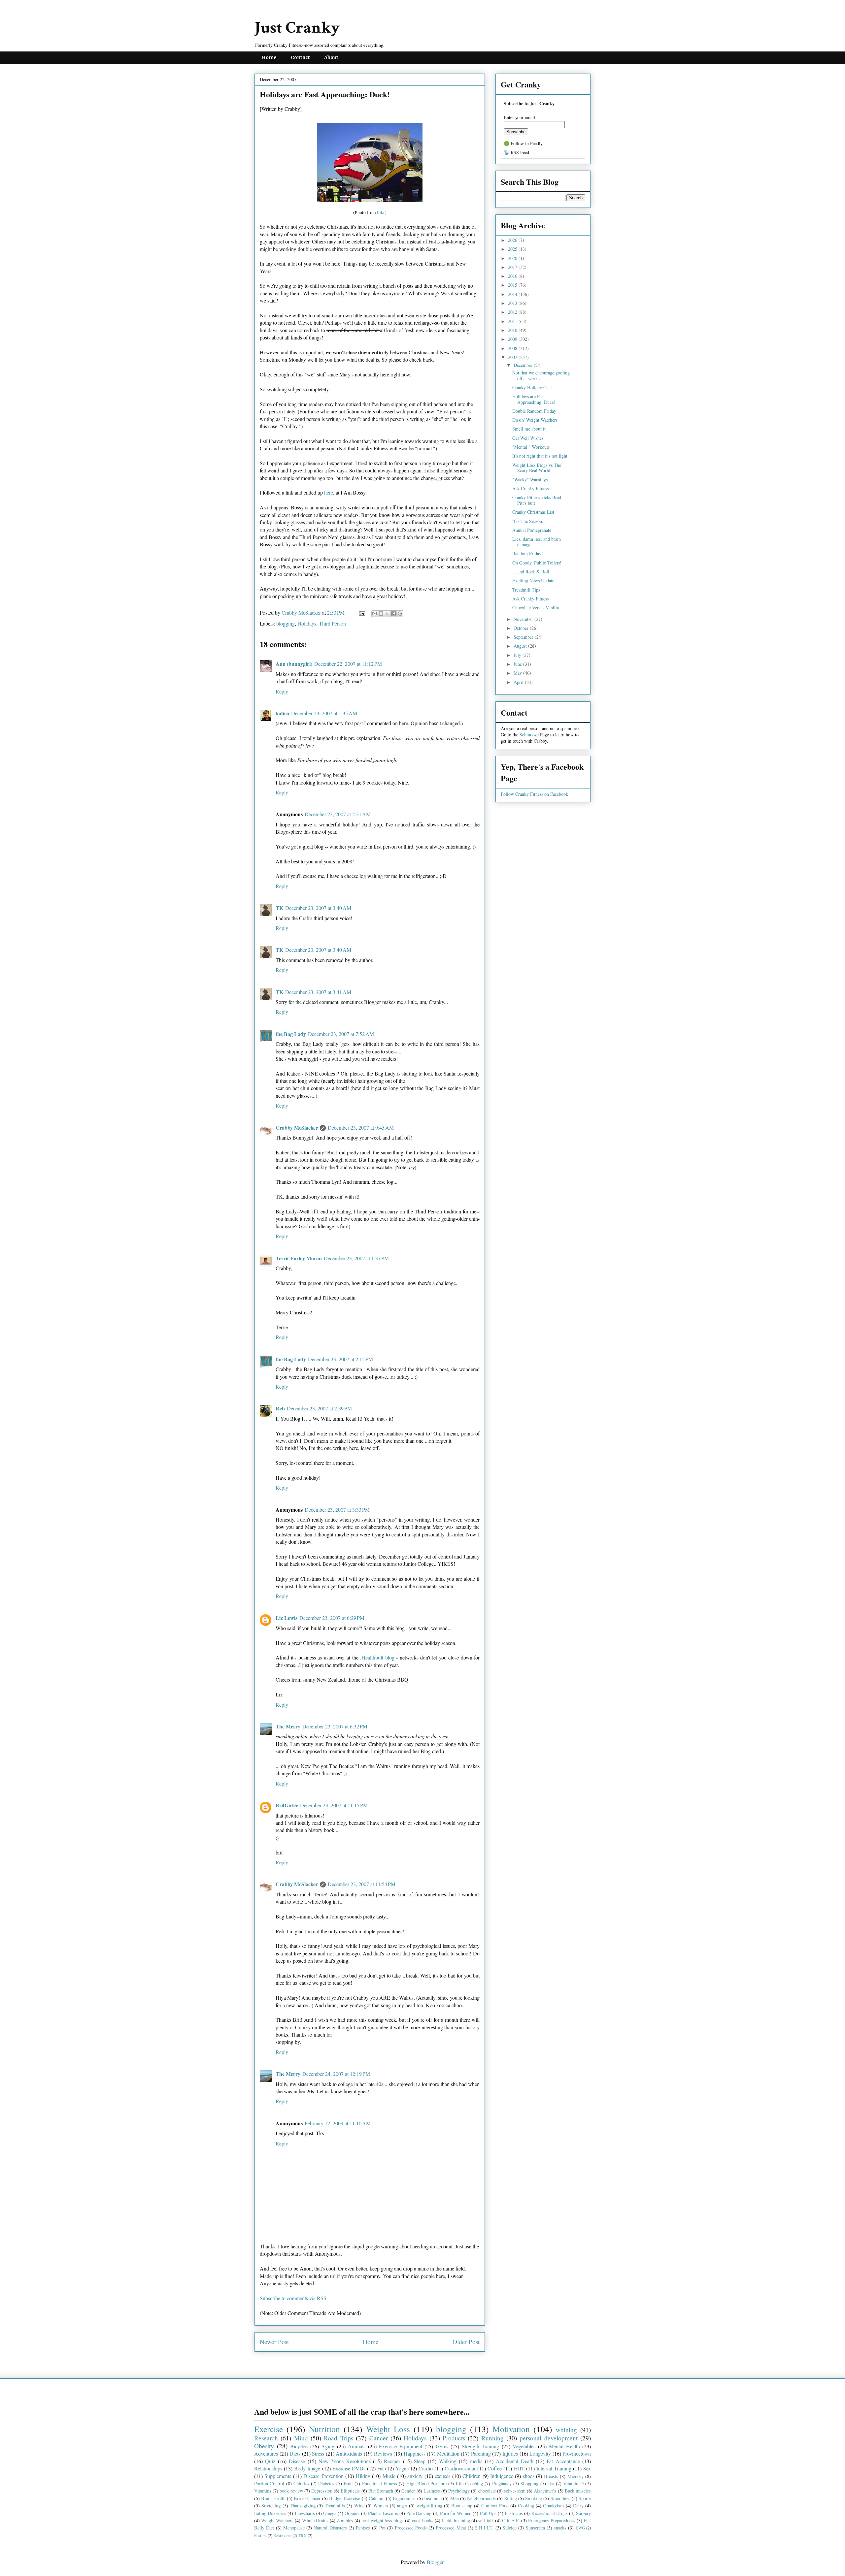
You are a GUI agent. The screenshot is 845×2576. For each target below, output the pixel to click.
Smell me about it (529, 429)
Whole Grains (315, 2520)
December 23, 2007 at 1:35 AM (324, 713)
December (524, 365)
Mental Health (564, 2446)
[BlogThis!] (381, 614)
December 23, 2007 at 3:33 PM (337, 1510)
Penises (363, 2528)
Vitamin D (573, 2483)
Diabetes (326, 2483)
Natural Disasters (330, 2528)
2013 (513, 303)
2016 (513, 276)
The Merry (288, 1726)
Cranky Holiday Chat (532, 387)
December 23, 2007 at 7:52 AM (341, 1034)
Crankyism (553, 2506)
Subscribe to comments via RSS (293, 2298)
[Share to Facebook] (393, 614)
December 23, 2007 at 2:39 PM (319, 1408)
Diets (295, 2453)
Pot (382, 2528)
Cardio (426, 2468)
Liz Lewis (287, 1618)
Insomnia (433, 2498)
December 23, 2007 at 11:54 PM (362, 1884)
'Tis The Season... (529, 521)
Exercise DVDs (349, 2468)
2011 (513, 321)
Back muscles (578, 2491)
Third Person (332, 623)
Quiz (270, 2461)
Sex (587, 2468)
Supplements (278, 2476)
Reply (282, 691)
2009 (513, 339)
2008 (513, 348)
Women (381, 2506)
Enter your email (519, 117)
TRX (302, 2535)
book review (291, 2491)
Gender (408, 2491)
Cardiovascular (460, 2468)
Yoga (401, 2468)
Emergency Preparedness (552, 2520)
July (518, 655)
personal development (548, 2438)
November (524, 619)
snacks (560, 2528)
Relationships (268, 2468)
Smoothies (560, 2498)
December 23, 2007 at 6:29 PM (332, 1618)
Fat (380, 2468)
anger (402, 2506)
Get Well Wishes (528, 438)
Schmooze (529, 735)
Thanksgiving (303, 2506)
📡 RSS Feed (516, 152)
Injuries (510, 2453)
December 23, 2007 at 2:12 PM (340, 1359)
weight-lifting (429, 2506)
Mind (301, 2438)
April (519, 682)
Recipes (392, 2461)
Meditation (448, 2453)
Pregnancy (502, 2483)
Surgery (583, 2513)
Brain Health (273, 2498)
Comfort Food (495, 2506)
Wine (359, 2506)
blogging (286, 623)
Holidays (307, 623)
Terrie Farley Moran (299, 1258)
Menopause (294, 2528)
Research (266, 2438)
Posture (260, 2535)
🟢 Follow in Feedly (523, 143)
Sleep (420, 2461)
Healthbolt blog (378, 1657)
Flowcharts (305, 2513)
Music (389, 2476)
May (518, 673)
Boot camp (462, 2506)
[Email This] (375, 614)
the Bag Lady (291, 1034)
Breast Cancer (307, 2498)
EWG (580, 2528)
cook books (423, 2520)
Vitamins (263, 2491)
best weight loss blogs (382, 2520)
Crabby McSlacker (302, 612)
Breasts (551, 2476)
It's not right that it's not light (540, 456)
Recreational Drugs (550, 2513)
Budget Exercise (345, 2498)
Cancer (379, 2438)
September (524, 637)
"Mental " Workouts (531, 447)
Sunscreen (535, 2528)
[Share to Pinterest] (400, 614)
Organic (352, 2513)
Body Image (307, 2468)
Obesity (264, 2446)
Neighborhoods (481, 2498)
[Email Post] (361, 612)
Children (472, 2476)
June (518, 664)
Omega (330, 2513)
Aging (328, 2446)
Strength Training (481, 2446)
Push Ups (514, 2513)
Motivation (511, 2429)
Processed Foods (411, 2528)
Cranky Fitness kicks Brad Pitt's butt (537, 500)
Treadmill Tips (526, 590)
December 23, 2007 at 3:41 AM (318, 992)
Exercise (269, 2429)
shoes (529, 2476)
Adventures (266, 2453)
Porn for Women (456, 2513)
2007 (513, 357)
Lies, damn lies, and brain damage (537, 542)
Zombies (345, 2520)
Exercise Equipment (401, 2446)
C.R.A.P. (511, 2520)
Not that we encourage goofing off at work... (541, 375)
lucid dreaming (456, 2520)
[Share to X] (387, 614)
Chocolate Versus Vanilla (536, 608)
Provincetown (577, 2453)
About (331, 57)
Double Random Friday (534, 411)
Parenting (481, 2453)
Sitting (511, 2498)
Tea (551, 2483)
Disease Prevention (323, 2476)
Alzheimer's (545, 2491)
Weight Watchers (277, 2520)
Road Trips (338, 2438)
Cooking (526, 2506)
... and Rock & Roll (531, 572)
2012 (513, 312)
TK (279, 908)
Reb (280, 1408)
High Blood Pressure (427, 2483)
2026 (513, 240)
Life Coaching (469, 2483)
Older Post (466, 2342)
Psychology (459, 2491)
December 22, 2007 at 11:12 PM (348, 664)
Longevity (540, 2453)
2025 (513, 249)
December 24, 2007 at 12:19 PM (336, 2074)
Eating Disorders (270, 2513)
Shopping (529, 2483)
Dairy (578, 2506)
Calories (301, 2483)
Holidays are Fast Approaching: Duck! (534, 399)
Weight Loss (388, 2429)
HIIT (519, 2468)
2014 (513, 294)
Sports (585, 2498)
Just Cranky (297, 28)
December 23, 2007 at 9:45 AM (361, 1127)
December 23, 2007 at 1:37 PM (356, 1258)
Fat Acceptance (563, 2461)
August (521, 646)
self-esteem (515, 2491)
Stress (318, 2453)
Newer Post (274, 2342)
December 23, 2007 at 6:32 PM (335, 1726)
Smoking (534, 2498)
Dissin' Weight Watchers (535, 420)
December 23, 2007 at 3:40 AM (318, 908)
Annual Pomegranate (532, 530)
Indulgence (502, 2476)
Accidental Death (514, 2461)
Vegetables (524, 2446)
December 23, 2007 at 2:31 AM (338, 814)
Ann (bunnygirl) (294, 664)
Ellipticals (350, 2491)
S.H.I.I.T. (484, 2528)
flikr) (382, 212)
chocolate (487, 2491)
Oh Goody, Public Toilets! (537, 563)
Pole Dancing (419, 2513)
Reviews (383, 2453)
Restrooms (282, 2535)
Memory (575, 2476)
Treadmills (335, 2506)
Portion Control (269, 2483)
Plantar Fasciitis (383, 2513)
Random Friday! (528, 553)
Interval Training (554, 2468)
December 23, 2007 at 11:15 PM (334, 1805)
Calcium (377, 2498)
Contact (300, 57)
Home (269, 57)
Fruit (348, 2483)
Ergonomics (404, 2498)
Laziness (432, 2491)
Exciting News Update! (534, 580)
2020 (513, 258)
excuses (442, 2476)
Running (492, 2438)
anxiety (415, 2476)
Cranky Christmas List (533, 512)
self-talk (486, 2520)
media (476, 2461)
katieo (282, 713)
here (329, 492)
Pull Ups (488, 2513)
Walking (448, 2461)
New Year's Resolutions (345, 2461)
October (522, 628)
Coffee (495, 2468)
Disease (297, 2461)
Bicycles (299, 2446)
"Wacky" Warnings (530, 480)
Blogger (435, 2562)
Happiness (415, 2453)
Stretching (271, 2506)
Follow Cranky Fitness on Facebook (534, 794)
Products (454, 2438)
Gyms (442, 2446)
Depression (322, 2491)
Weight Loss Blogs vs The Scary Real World (537, 468)
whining (566, 2430)
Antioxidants (349, 2453)
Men (455, 2498)
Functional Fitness (380, 2483)
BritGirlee (287, 1805)
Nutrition (324, 2429)
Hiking (363, 2476)
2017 (513, 267)
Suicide (510, 2528)
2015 (513, 285)
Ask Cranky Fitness (530, 488)
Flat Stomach (381, 2491)
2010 (513, 330)
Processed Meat (451, 2528)
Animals (357, 2446)
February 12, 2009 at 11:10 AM (338, 2123)
